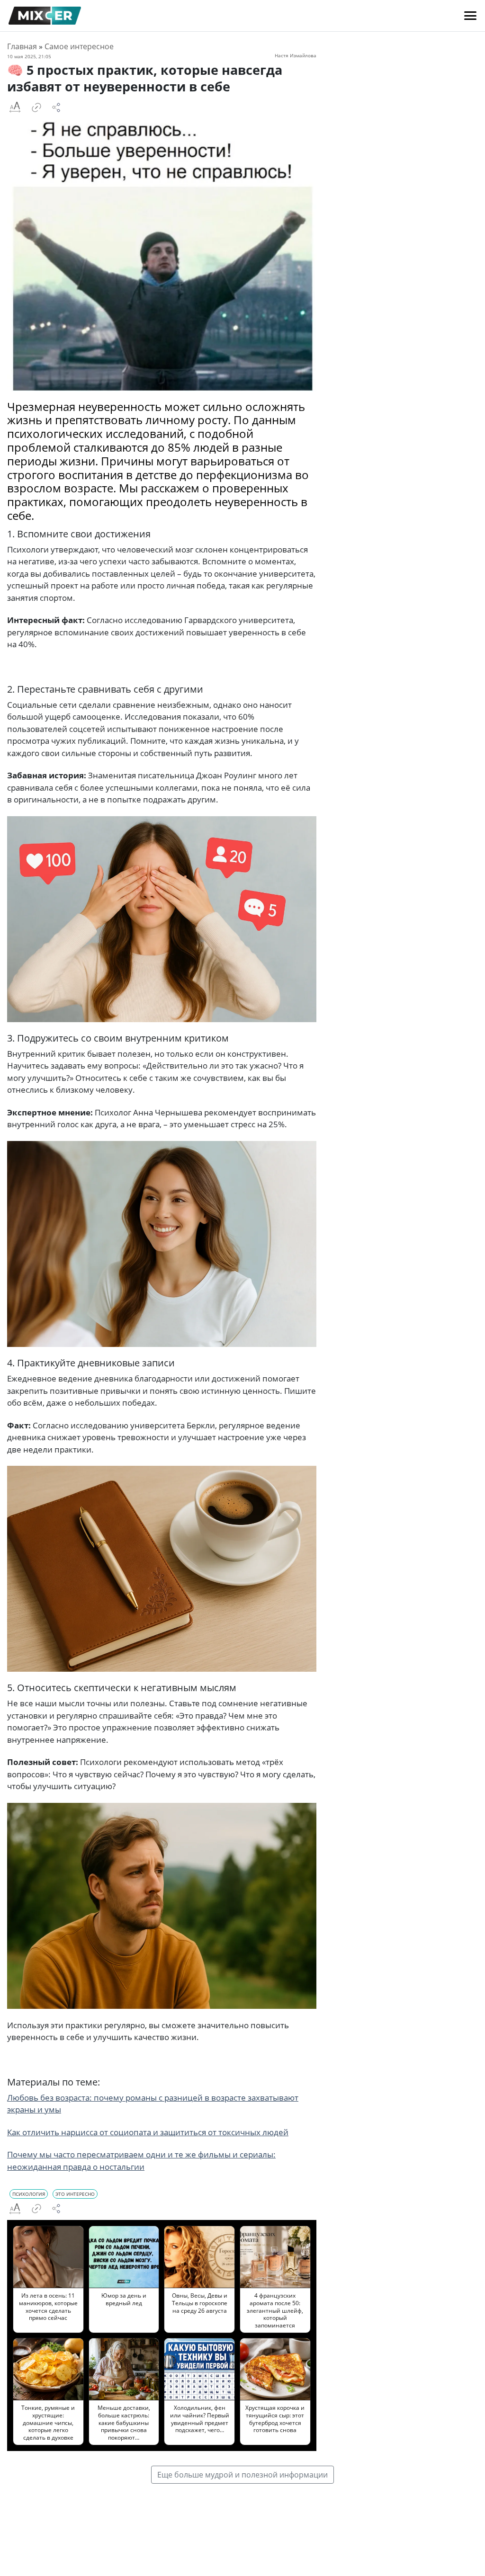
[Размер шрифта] (15, 107)
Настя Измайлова (296, 55)
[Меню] (470, 16)
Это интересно (75, 2194)
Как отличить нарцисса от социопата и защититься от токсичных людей (148, 2132)
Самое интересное (79, 46)
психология (29, 2194)
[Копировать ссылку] (36, 107)
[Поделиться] (56, 107)
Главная (22, 46)
